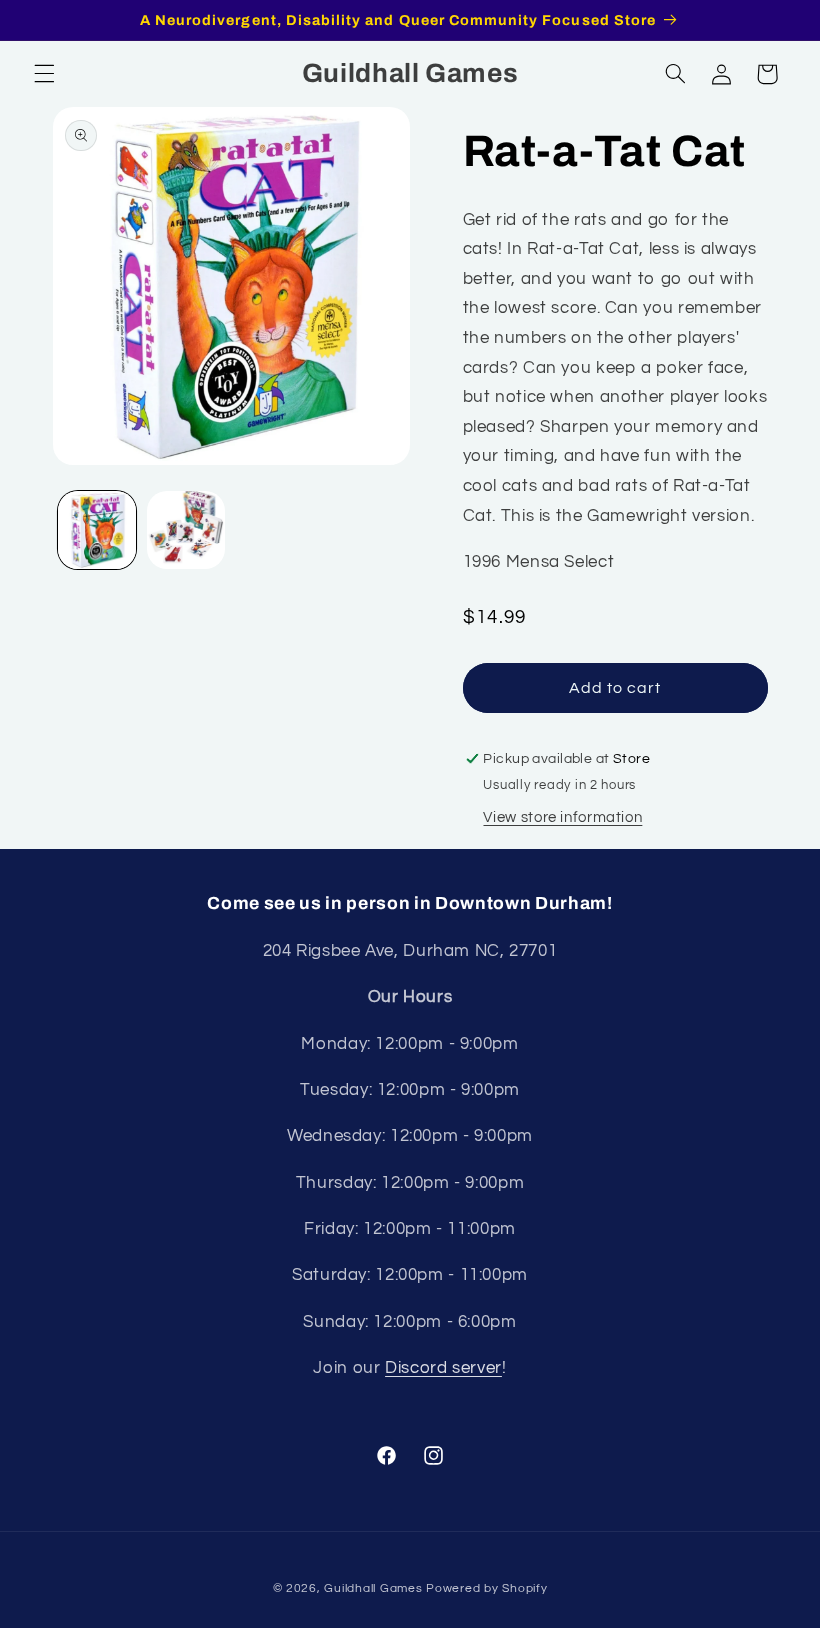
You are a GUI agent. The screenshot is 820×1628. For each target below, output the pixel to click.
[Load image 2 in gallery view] (186, 530)
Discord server (443, 1368)
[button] (44, 74)
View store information (562, 817)
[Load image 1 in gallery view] (97, 530)
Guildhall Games (373, 1588)
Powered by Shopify (486, 1588)
